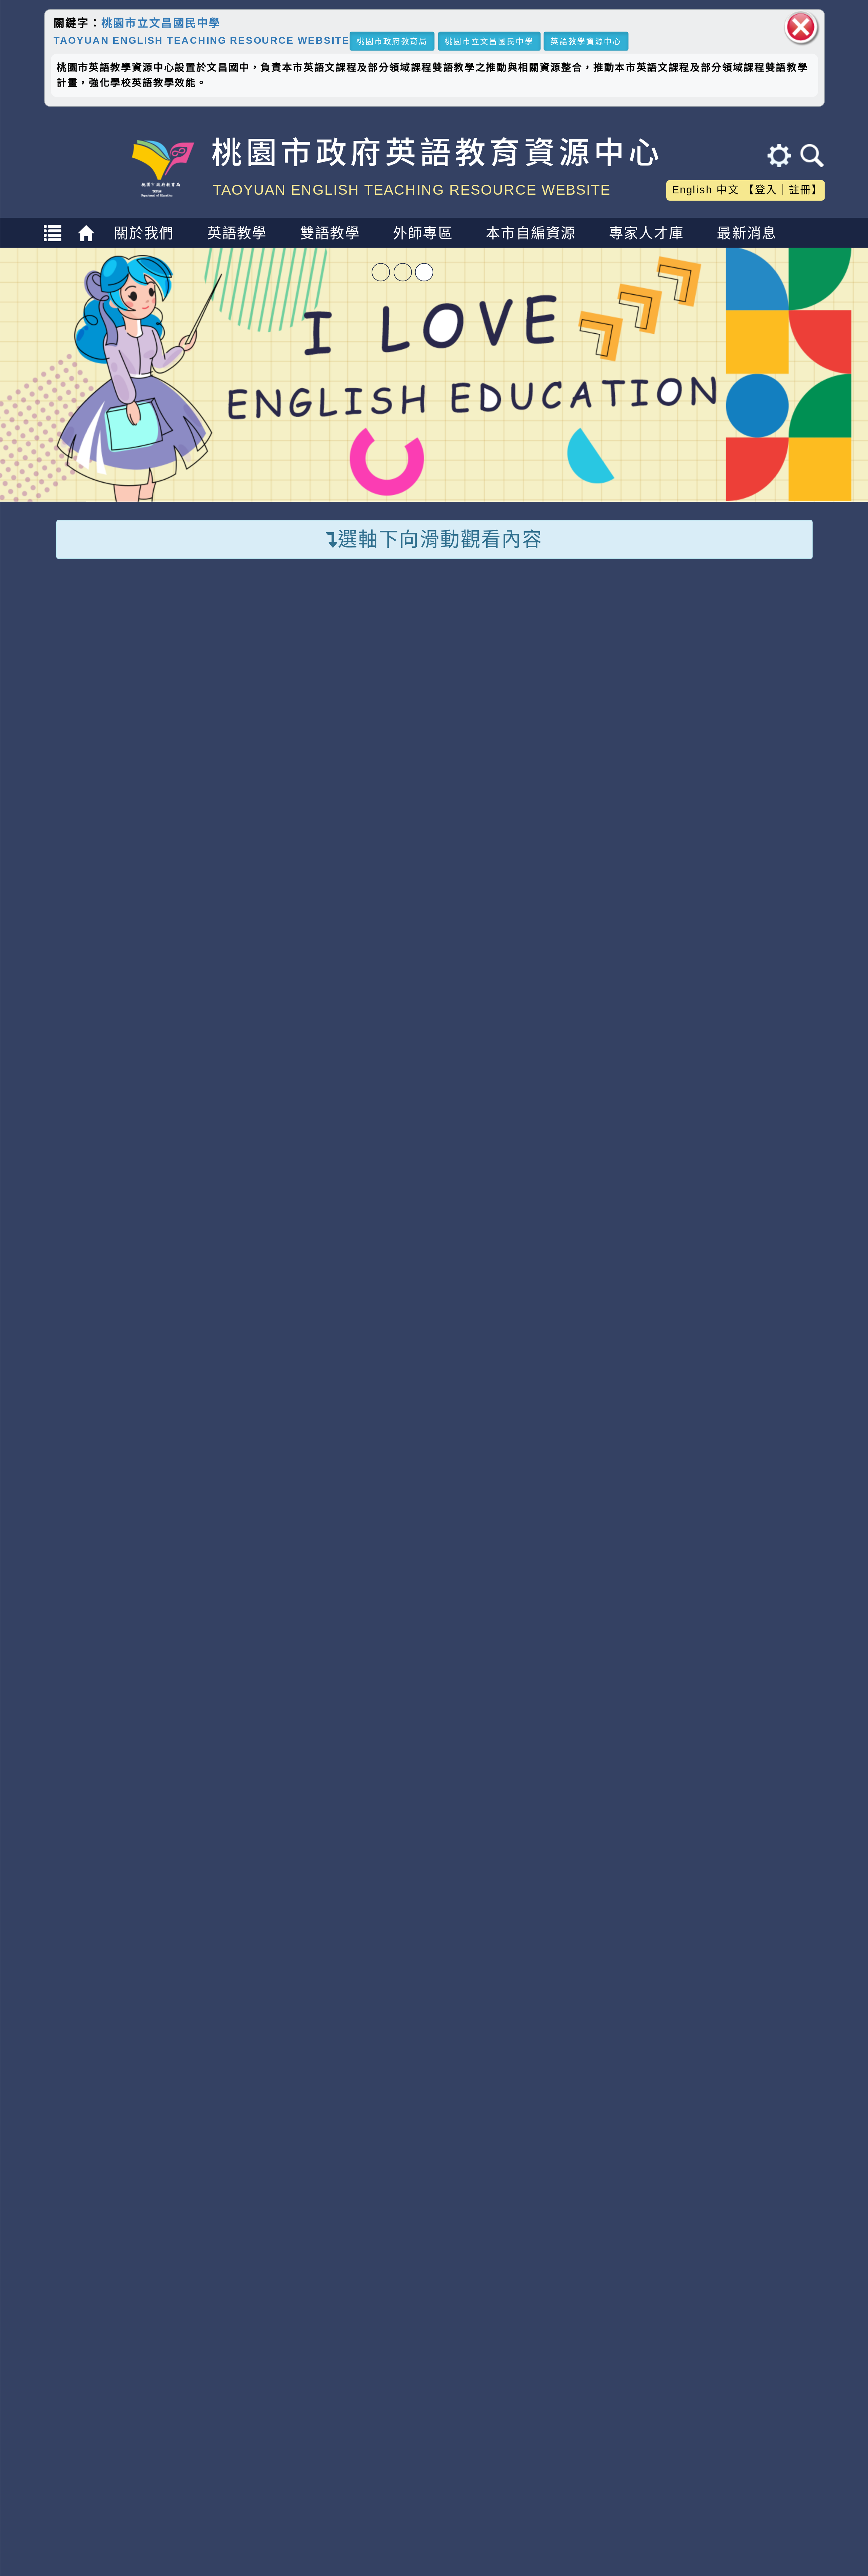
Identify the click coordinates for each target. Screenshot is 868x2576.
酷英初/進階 (113, 705)
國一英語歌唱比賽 (721, 1875)
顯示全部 (85, 1164)
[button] (411, 1936)
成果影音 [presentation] (180, 1596)
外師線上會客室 (324, 684)
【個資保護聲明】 (428, 2547)
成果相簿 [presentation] (85, 1596)
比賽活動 (460, 1164)
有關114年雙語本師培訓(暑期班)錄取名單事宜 (395, 1355)
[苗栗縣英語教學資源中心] (138, 2162)
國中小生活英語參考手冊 (735, 838)
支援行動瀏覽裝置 (584, 2315)
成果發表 (529, 1875)
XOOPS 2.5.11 (290, 2335)
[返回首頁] (88, 239)
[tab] (85, 1595)
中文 (728, 190)
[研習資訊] (217, 1209)
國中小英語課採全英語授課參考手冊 (735, 788)
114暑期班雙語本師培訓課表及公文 (362, 1238)
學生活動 (366, 1164)
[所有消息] (217, 1297)
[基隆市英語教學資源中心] (336, 2162)
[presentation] (71, 1751)
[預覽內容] (172, 1211)
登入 (766, 190)
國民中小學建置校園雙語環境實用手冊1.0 (735, 677)
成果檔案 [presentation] (275, 1596)
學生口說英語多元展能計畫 (537, 781)
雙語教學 (330, 233)
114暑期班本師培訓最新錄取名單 (355, 1209)
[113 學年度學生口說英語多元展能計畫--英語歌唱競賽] (147, 1744)
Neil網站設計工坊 (323, 2354)
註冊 (800, 190)
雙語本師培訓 (118, 734)
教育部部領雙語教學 (537, 684)
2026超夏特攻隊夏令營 (325, 1326)
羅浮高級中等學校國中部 (147, 1847)
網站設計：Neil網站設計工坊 (92, 2338)
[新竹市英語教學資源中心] (533, 2162)
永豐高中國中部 (530, 1847)
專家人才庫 (646, 233)
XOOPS (459, 2474)
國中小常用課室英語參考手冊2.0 (735, 888)
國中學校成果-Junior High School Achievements (434, 1531)
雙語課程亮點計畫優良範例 (735, 737)
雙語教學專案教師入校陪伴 (139, 666)
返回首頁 (714, 2499)
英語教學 (237, 233)
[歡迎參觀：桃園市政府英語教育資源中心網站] (162, 197)
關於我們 (144, 233)
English (692, 190)
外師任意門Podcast (337, 741)
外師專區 (423, 233)
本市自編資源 (531, 233)
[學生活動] (217, 1267)
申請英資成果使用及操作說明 (537, 882)
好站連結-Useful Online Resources (434, 2089)
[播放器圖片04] (434, 374)
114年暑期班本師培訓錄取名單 (348, 1297)
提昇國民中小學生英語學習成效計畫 (537, 831)
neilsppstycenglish (294, 2296)
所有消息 (179, 1164)
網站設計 (235, 2354)
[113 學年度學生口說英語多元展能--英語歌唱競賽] (338, 1744)
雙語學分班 (111, 763)
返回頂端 (793, 2499)
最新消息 (747, 233)
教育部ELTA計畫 (526, 741)
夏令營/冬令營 (319, 713)
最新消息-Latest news (434, 1099)
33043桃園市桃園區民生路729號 (285, 2523)
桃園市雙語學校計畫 (537, 655)
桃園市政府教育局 (392, 41)
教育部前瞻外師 (522, 713)
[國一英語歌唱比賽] (721, 1744)
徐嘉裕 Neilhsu (329, 2373)
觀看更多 (789, 1098)
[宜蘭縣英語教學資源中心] (730, 2162)
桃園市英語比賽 (324, 655)
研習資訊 (272, 1164)
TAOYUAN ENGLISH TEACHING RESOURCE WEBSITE (201, 40)
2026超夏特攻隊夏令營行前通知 (353, 1267)
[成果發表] (530, 1744)
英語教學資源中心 (586, 41)
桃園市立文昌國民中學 (161, 23)
